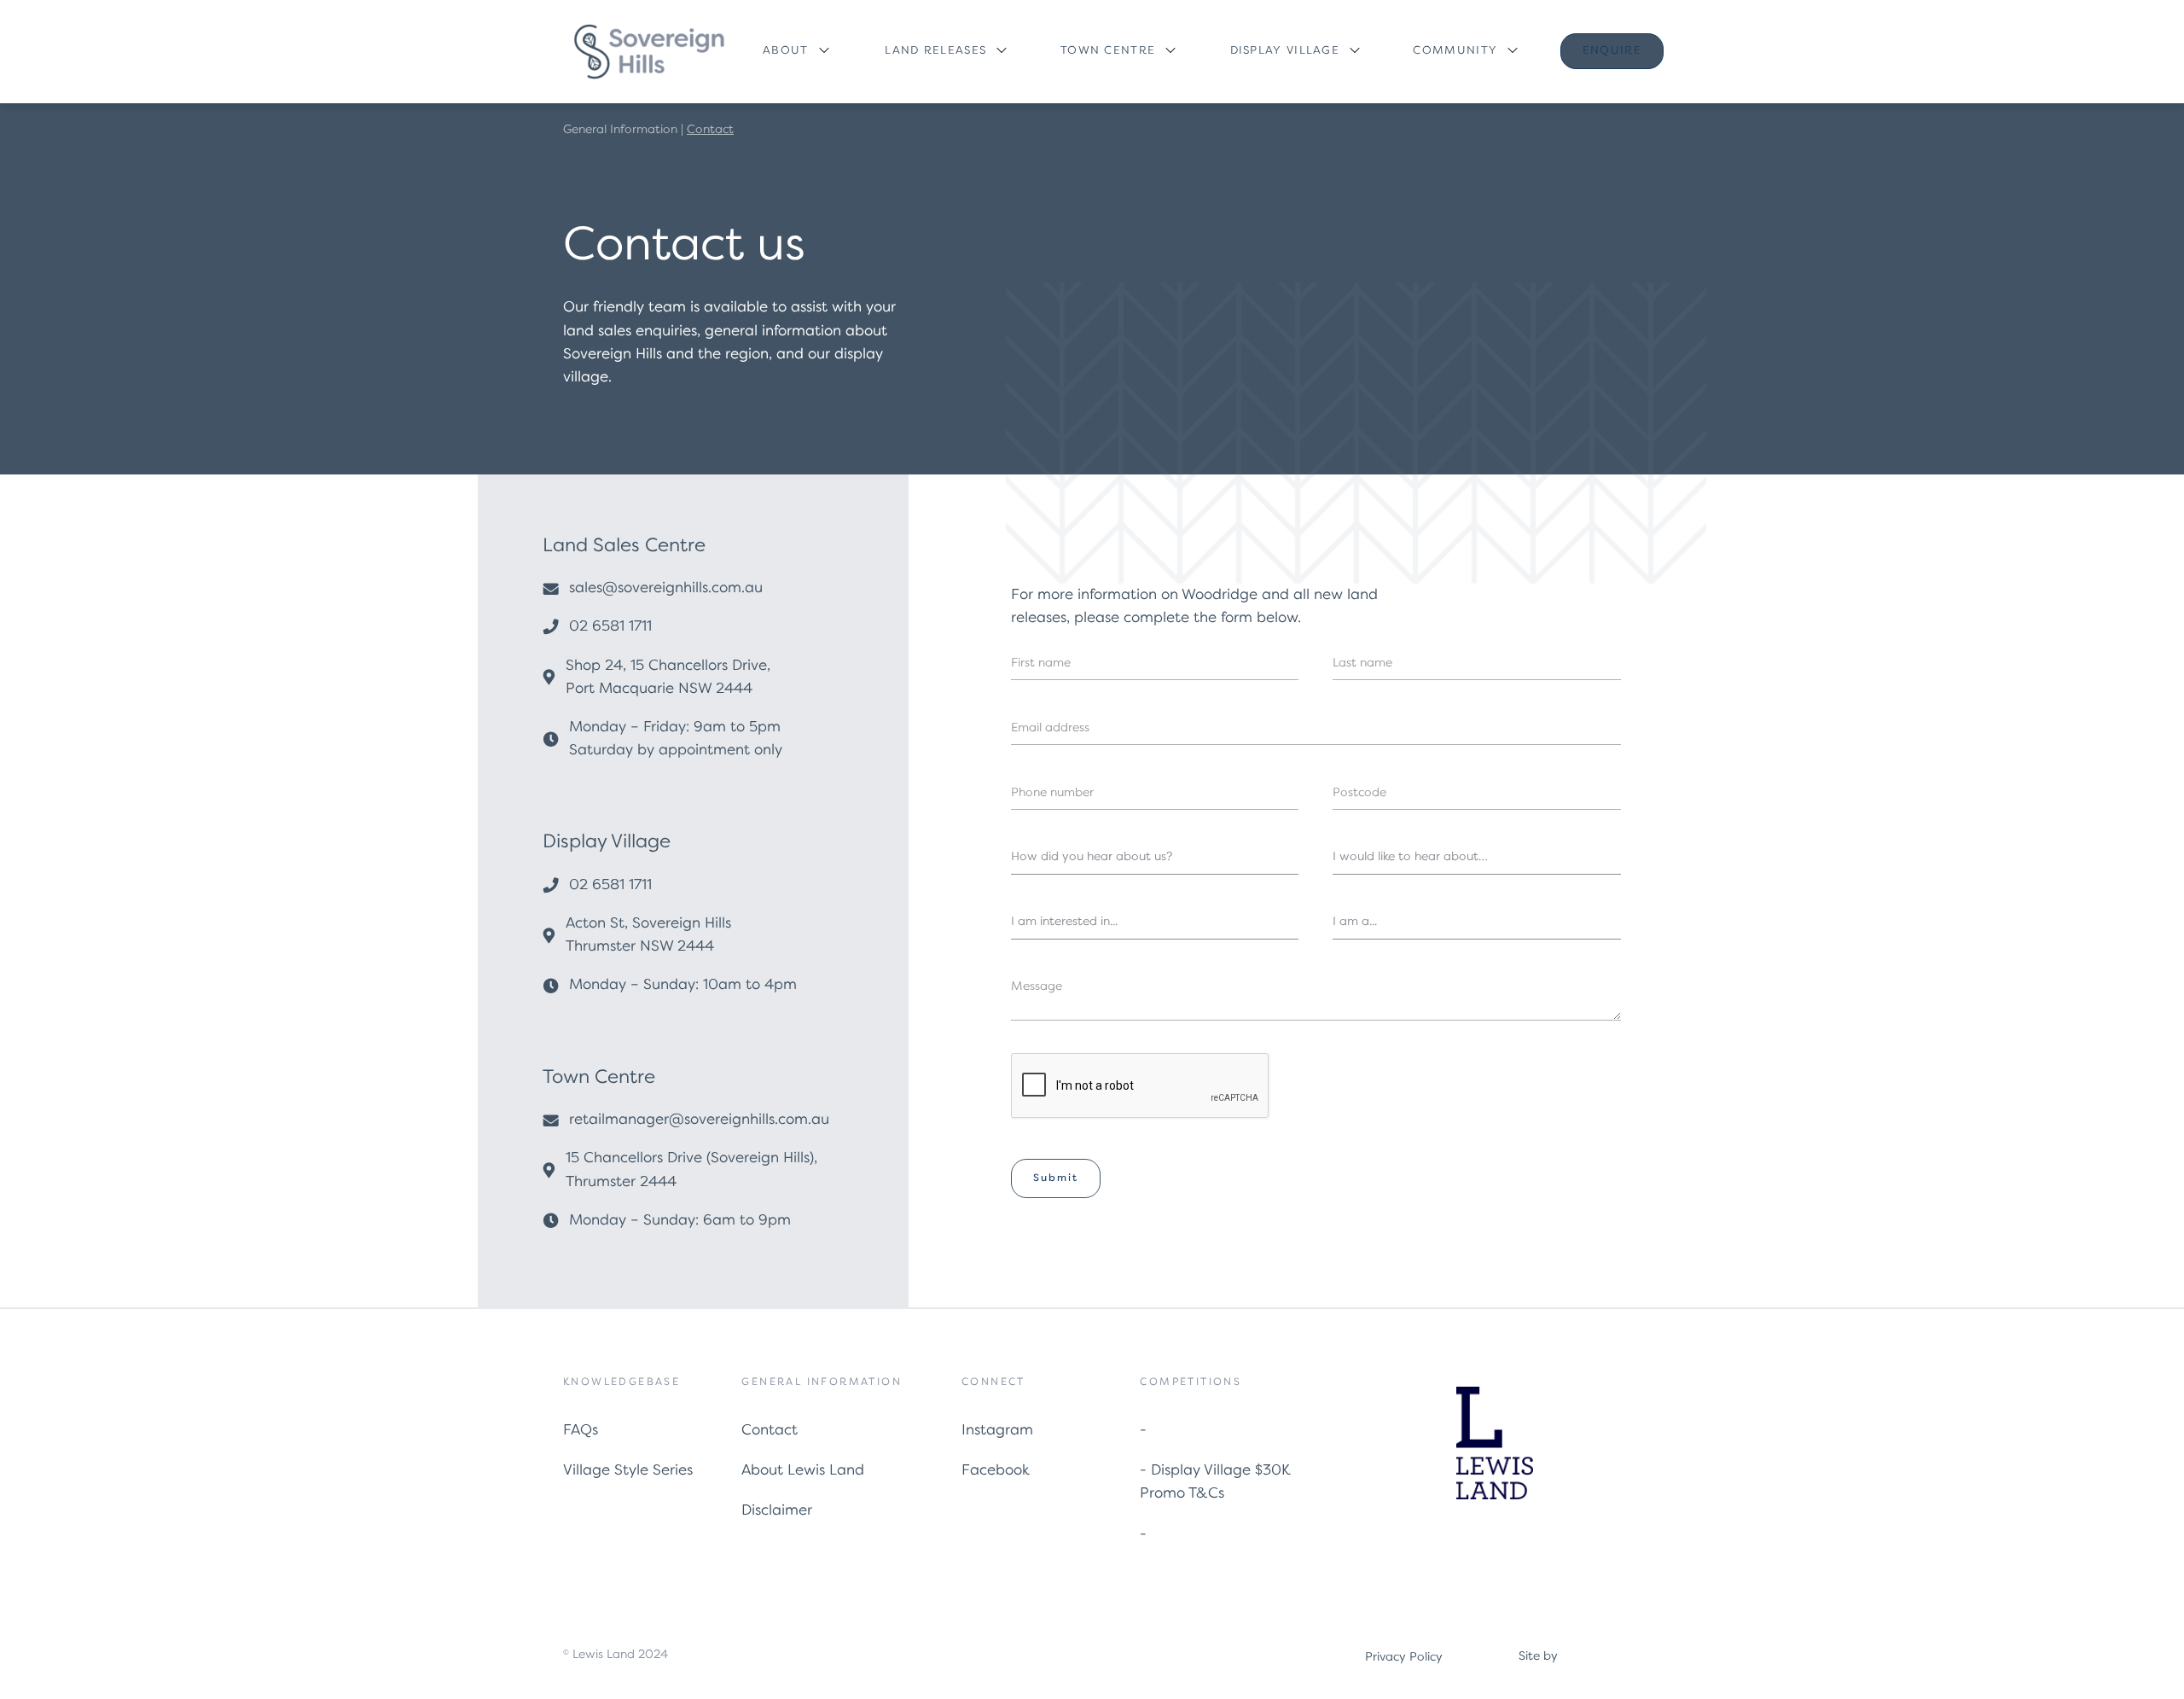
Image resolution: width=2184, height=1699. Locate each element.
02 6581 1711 (610, 627)
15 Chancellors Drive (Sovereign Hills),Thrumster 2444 (691, 1170)
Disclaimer (777, 1511)
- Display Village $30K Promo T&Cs (1215, 1482)
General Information (620, 130)
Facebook (996, 1471)
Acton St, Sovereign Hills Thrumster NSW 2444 (648, 935)
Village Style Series (628, 1471)
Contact (770, 1431)
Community (1455, 51)
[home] (648, 52)
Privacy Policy (1404, 1657)
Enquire (1612, 51)
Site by (1538, 1656)
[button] (795, 52)
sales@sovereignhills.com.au (666, 588)
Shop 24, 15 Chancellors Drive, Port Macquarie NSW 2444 (668, 678)
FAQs (581, 1431)
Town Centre (1108, 51)
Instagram (997, 1431)
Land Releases (935, 51)
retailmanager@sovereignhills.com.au (699, 1120)
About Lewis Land (803, 1471)
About (786, 51)
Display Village (1285, 51)
